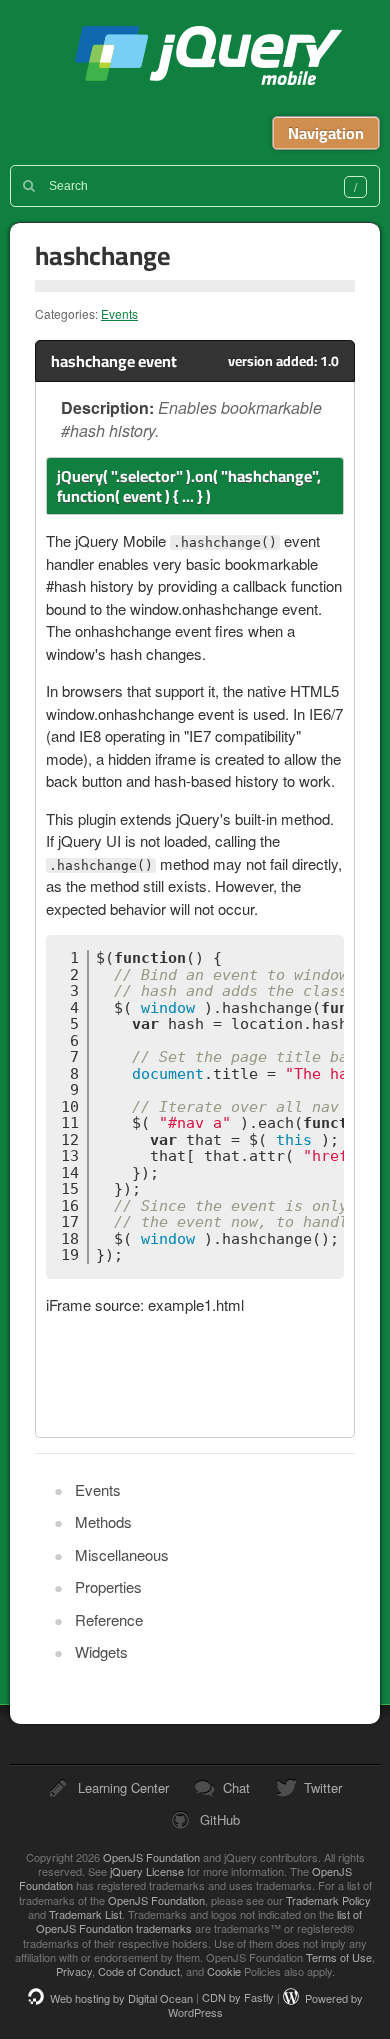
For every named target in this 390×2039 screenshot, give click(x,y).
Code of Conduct (139, 1971)
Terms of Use (339, 1957)
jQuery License (147, 1871)
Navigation (326, 133)
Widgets (101, 1651)
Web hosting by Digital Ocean (121, 1998)
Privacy (74, 1971)
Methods (103, 1521)
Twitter (323, 1787)
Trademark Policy (328, 1900)
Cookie (224, 1971)
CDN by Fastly (238, 1998)
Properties (108, 1586)
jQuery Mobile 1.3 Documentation (208, 58)
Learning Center (123, 1787)
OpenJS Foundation (151, 1857)
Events (119, 313)
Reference (109, 1619)
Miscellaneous (122, 1554)
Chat (236, 1787)
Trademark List (85, 1914)
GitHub (220, 1819)
